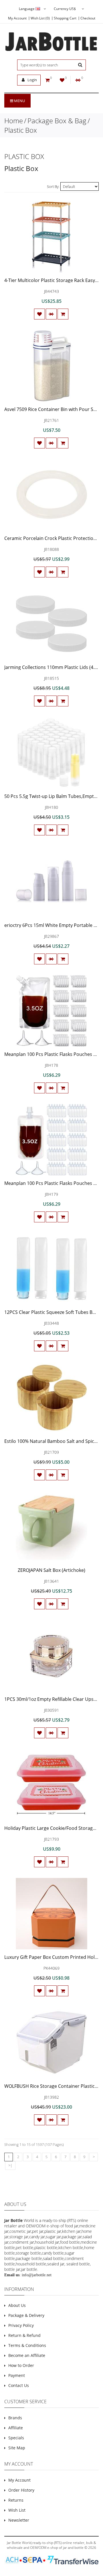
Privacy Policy (21, 2325)
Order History (21, 2490)
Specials (16, 2438)
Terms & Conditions (27, 2345)
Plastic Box (21, 130)
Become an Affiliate (27, 2355)
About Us (17, 2305)
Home (14, 121)
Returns (16, 2500)
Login (32, 80)
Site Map (17, 2448)
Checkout (88, 18)
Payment (17, 2375)
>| (10, 2165)
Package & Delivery (26, 2315)
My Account (17, 18)
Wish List (17, 2510)
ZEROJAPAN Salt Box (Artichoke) (51, 1570)
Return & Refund (24, 2335)
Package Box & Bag (57, 121)
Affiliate (16, 2428)
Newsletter (19, 2520)
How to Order (21, 2365)
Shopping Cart (65, 18)
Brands (15, 2418)
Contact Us (19, 2385)
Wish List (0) (40, 18)
